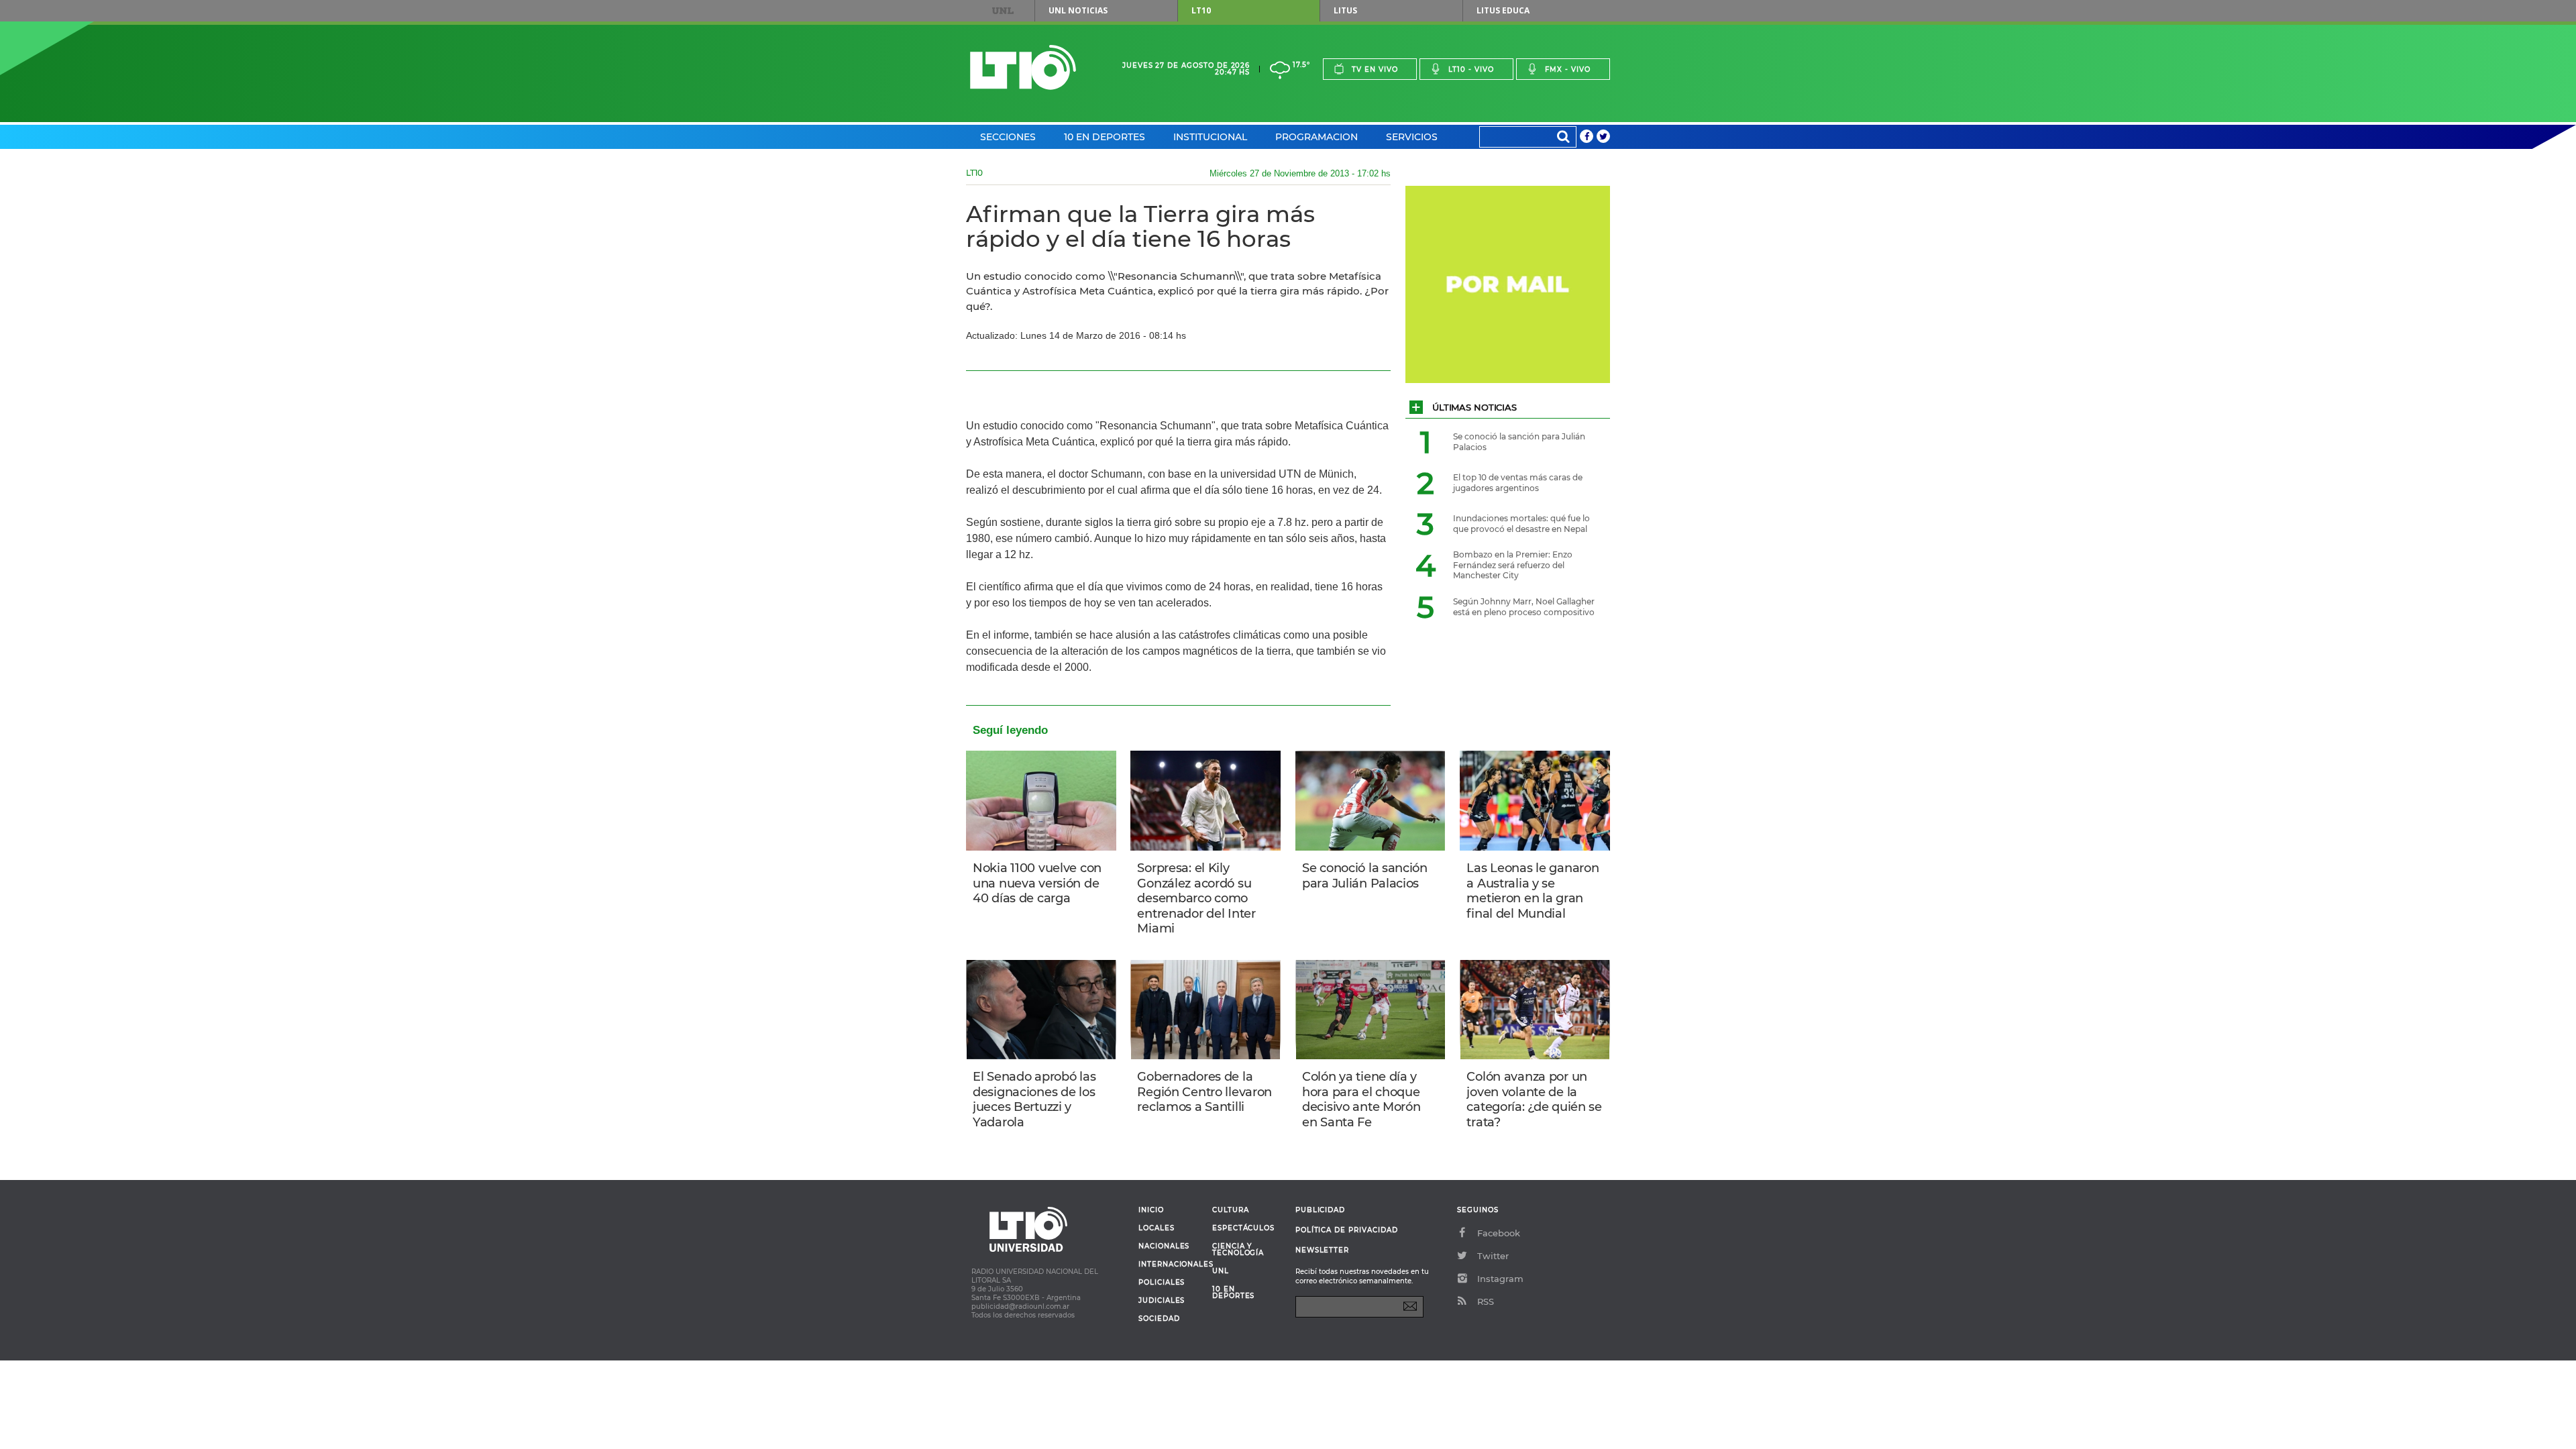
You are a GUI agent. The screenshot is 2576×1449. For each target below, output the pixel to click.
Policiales (1162, 1283)
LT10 (1201, 10)
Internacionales (1170, 1265)
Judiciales (1162, 1301)
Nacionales (1164, 1246)
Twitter (1493, 1256)
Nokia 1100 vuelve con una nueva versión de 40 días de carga (1037, 883)
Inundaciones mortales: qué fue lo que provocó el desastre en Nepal (1521, 524)
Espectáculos (1243, 1228)
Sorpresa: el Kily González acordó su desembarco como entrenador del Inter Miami (1196, 898)
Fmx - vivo (1568, 69)
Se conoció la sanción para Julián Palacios (1365, 876)
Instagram (1500, 1279)
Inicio (1151, 1210)
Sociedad (1159, 1319)
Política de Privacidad (1347, 1230)
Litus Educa (1503, 10)
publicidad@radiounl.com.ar (1020, 1306)
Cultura (1231, 1210)
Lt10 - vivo (1471, 69)
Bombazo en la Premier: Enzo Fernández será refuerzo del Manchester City (1513, 565)
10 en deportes (1234, 1293)
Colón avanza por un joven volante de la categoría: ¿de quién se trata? (1534, 1099)
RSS (1486, 1301)
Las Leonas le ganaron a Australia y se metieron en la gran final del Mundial (1533, 891)
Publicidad (1320, 1210)
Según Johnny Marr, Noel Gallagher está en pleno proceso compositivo (1524, 607)
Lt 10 (1023, 67)
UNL (1003, 11)
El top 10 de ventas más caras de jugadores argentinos (1518, 483)
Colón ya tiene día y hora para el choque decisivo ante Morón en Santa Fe (1361, 1099)
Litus (1345, 10)
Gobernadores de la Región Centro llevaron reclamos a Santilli (1204, 1092)
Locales (1157, 1228)
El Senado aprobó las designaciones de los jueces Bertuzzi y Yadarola (1034, 1099)
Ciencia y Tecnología (1238, 1250)
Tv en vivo (1375, 69)
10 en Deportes (1105, 137)
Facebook (1499, 1233)
